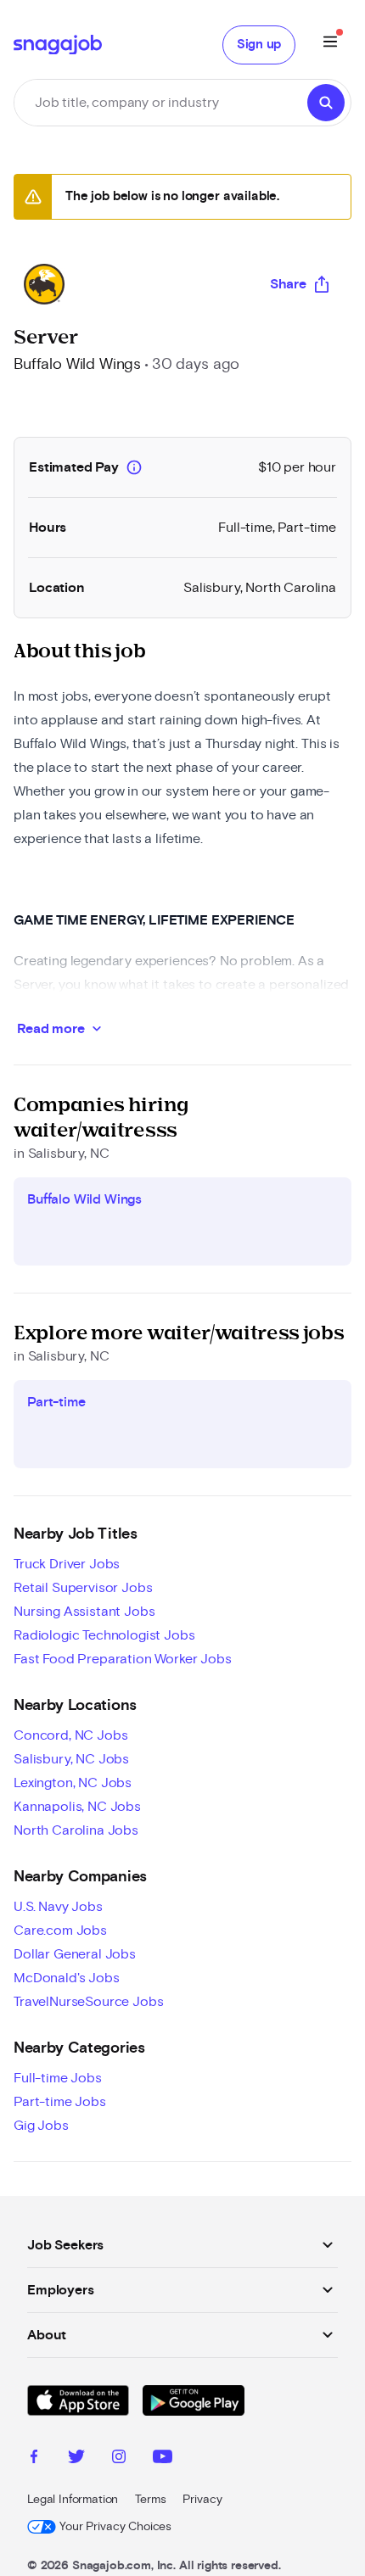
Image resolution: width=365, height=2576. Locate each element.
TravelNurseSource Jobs (88, 2002)
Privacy (202, 2500)
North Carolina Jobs (76, 1830)
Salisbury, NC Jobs (71, 1759)
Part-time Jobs (60, 2102)
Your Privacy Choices (115, 2527)
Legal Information (73, 2500)
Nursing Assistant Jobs (84, 1612)
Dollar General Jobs (75, 1954)
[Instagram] (119, 2459)
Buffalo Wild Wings (77, 365)
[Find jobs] (326, 103)
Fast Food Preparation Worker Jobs (123, 1659)
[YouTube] (163, 2459)
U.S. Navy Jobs (58, 1907)
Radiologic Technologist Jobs (104, 1635)
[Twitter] (76, 2459)
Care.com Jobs (60, 1931)
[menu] (330, 45)
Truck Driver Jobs (67, 1564)
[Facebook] (34, 2459)
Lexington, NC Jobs (73, 1783)
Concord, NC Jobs (70, 1735)
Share (288, 284)
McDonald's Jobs (67, 1978)
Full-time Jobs (58, 2078)
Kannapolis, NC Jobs (77, 1807)
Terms (150, 2500)
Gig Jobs (41, 2126)
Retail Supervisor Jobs (83, 1588)
